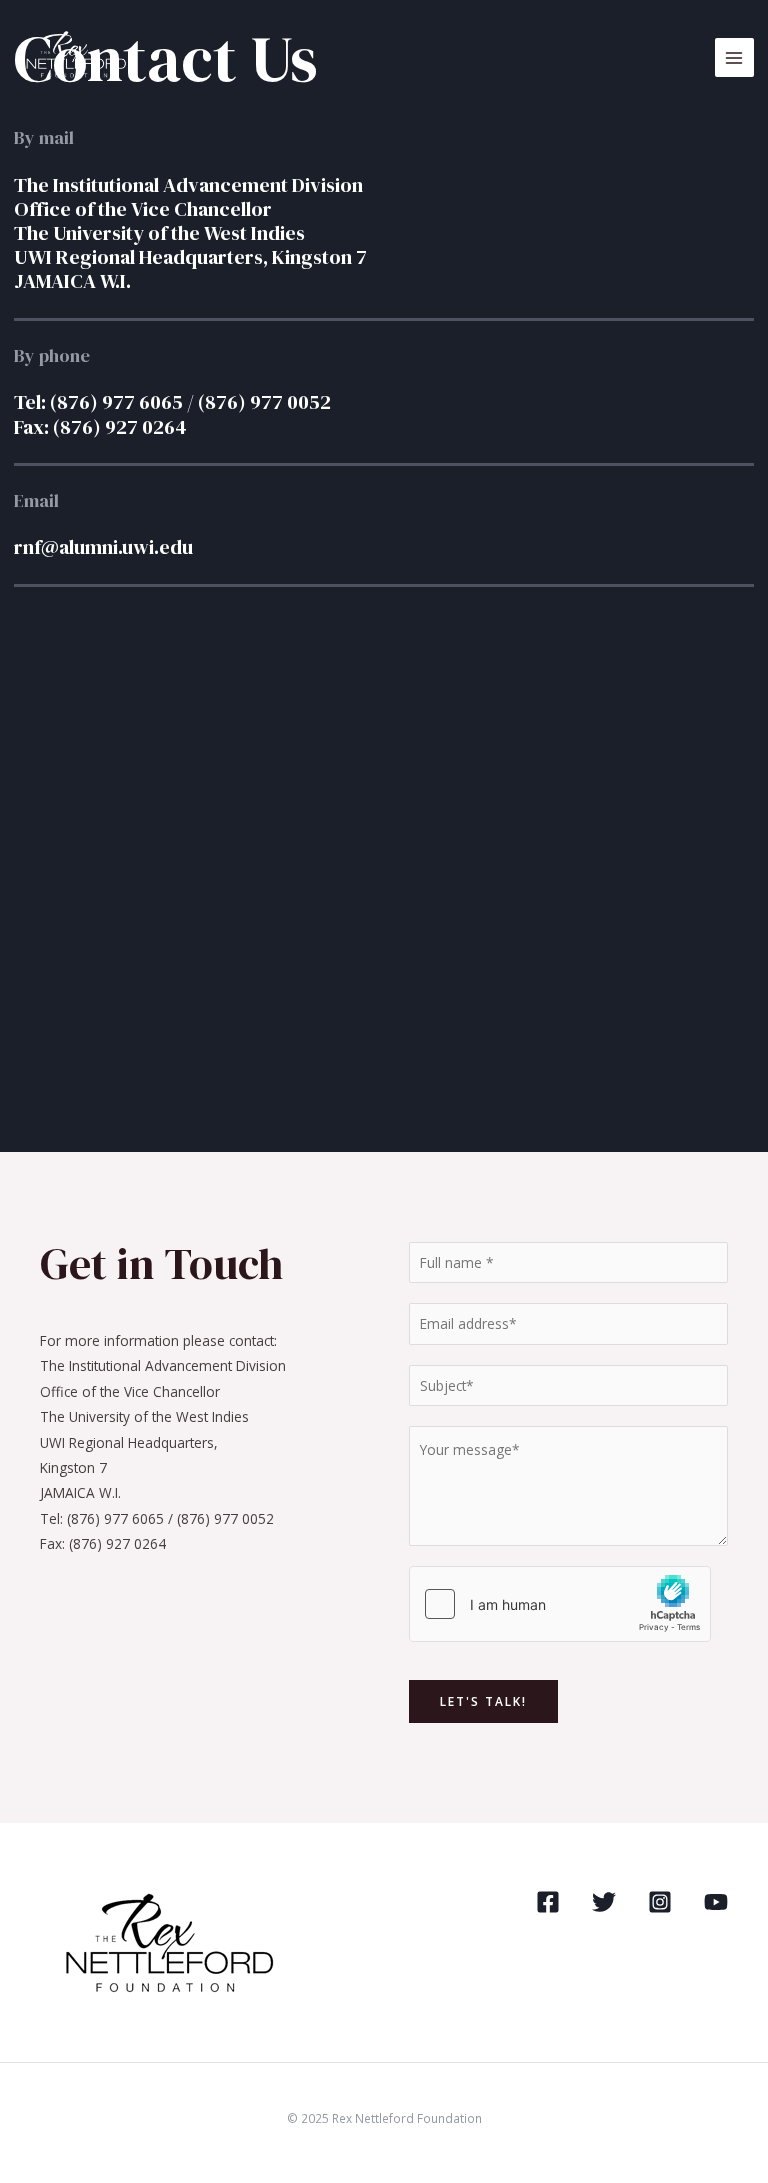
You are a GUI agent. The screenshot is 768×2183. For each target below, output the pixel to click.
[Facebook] (548, 1902)
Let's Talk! (483, 1701)
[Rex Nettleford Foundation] (74, 58)
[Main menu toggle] (734, 57)
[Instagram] (660, 1902)
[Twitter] (604, 1902)
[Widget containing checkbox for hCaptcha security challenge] (560, 1604)
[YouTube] (716, 1902)
